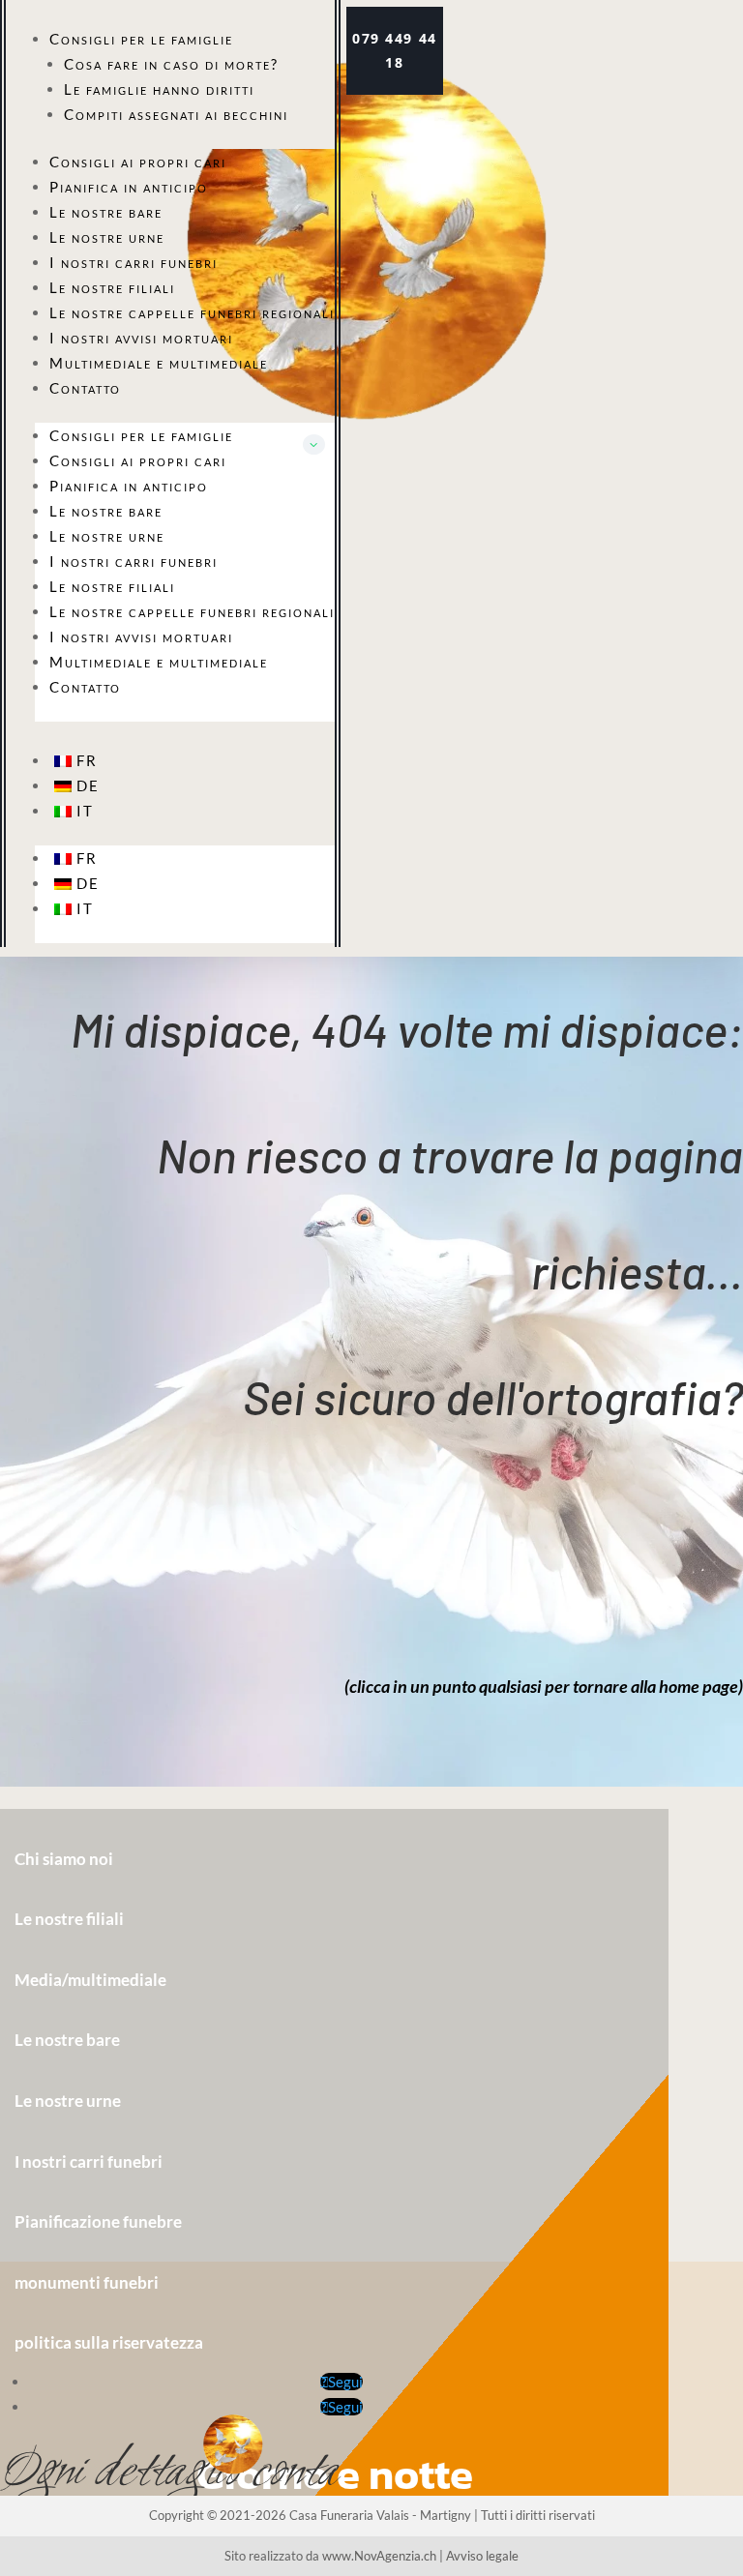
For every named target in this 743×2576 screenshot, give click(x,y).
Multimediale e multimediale (159, 363)
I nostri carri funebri (134, 262)
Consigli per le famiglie (141, 39)
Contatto (85, 388)
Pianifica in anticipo (129, 187)
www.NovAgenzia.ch (379, 2556)
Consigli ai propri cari (138, 162)
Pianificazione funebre (98, 2221)
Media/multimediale (90, 1980)
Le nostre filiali (112, 287)
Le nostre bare (106, 212)
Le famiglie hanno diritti (159, 89)
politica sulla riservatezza (109, 2342)
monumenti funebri (87, 2282)
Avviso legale (482, 2556)
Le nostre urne (107, 237)
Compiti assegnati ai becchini (176, 114)
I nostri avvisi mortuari (141, 338)
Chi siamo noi (64, 1859)
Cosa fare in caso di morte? (171, 64)
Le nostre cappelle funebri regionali (192, 312)
